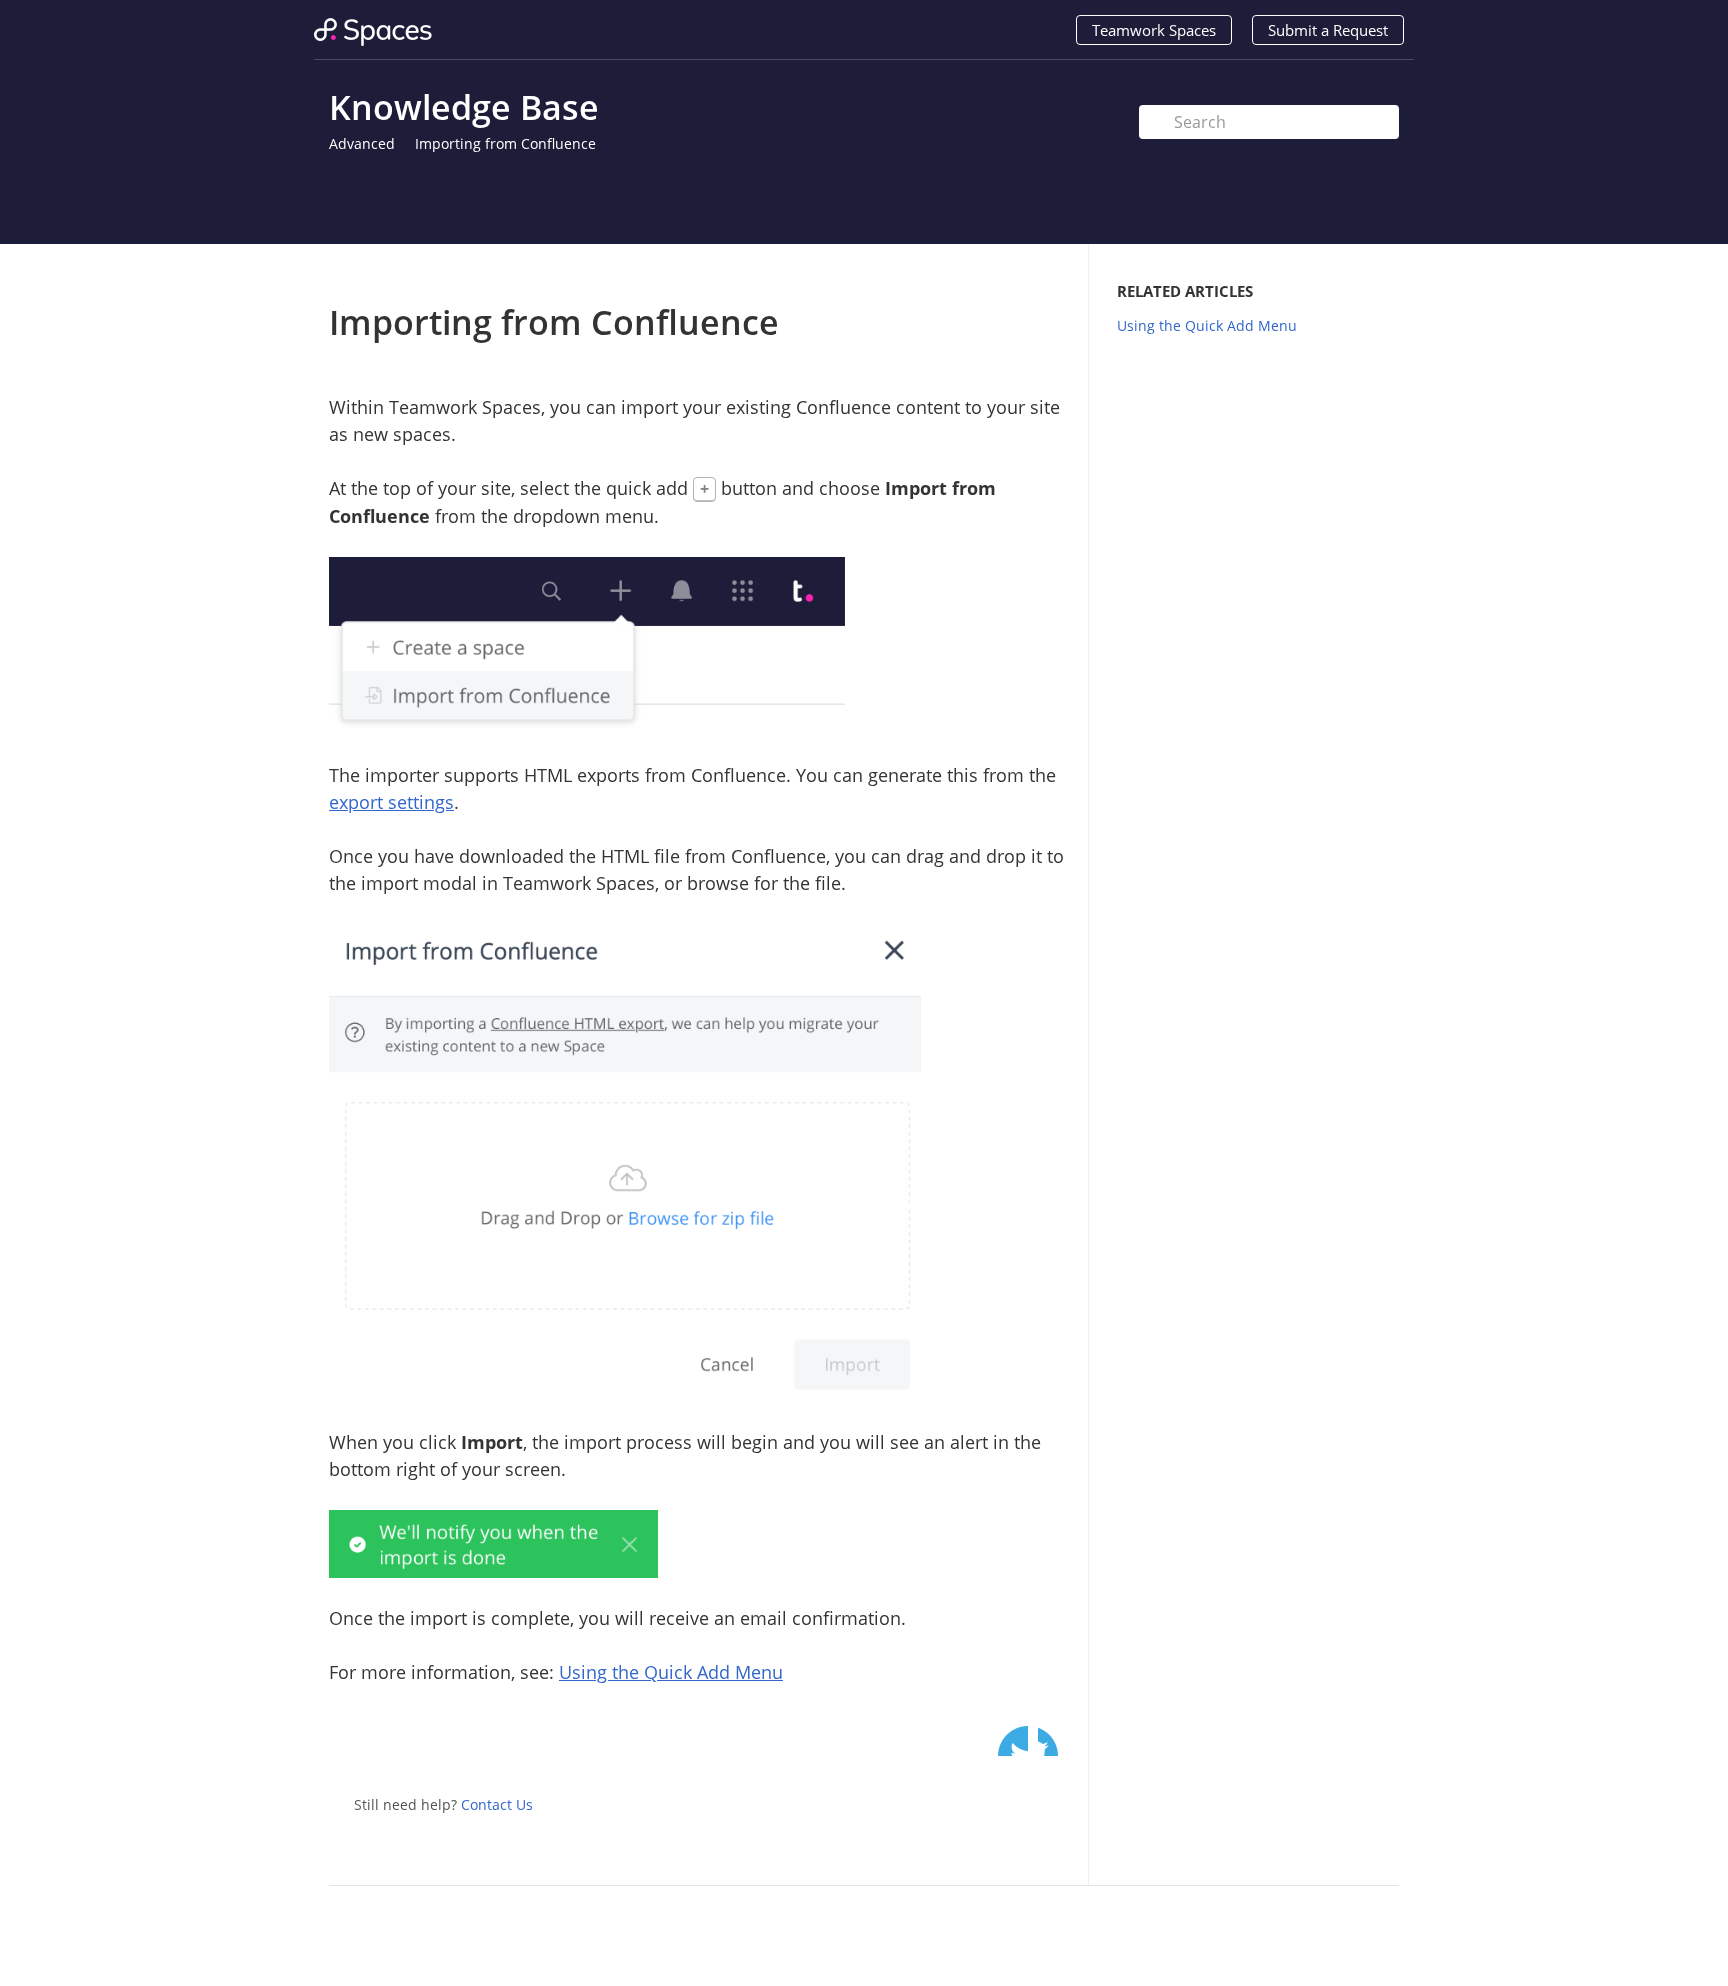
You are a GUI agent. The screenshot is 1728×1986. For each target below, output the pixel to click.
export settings (391, 802)
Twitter (1013, 1741)
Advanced (362, 143)
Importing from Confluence (505, 143)
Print (1000, 273)
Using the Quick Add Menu (671, 1672)
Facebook (1053, 1741)
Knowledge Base (464, 107)
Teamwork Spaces (1154, 30)
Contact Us (497, 1804)
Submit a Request (1328, 30)
